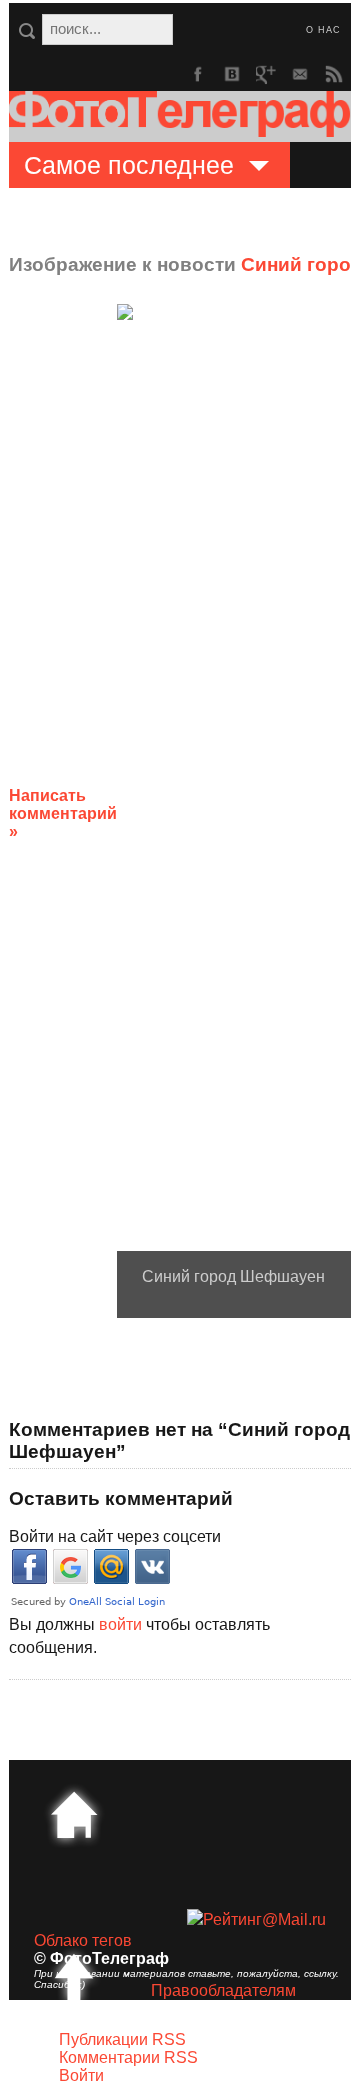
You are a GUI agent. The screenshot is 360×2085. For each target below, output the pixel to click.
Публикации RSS (122, 2039)
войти (120, 1624)
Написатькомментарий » (63, 813)
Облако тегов (83, 1940)
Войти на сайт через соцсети (115, 1536)
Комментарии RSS (128, 2057)
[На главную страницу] (74, 1815)
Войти (81, 2075)
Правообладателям (223, 1990)
